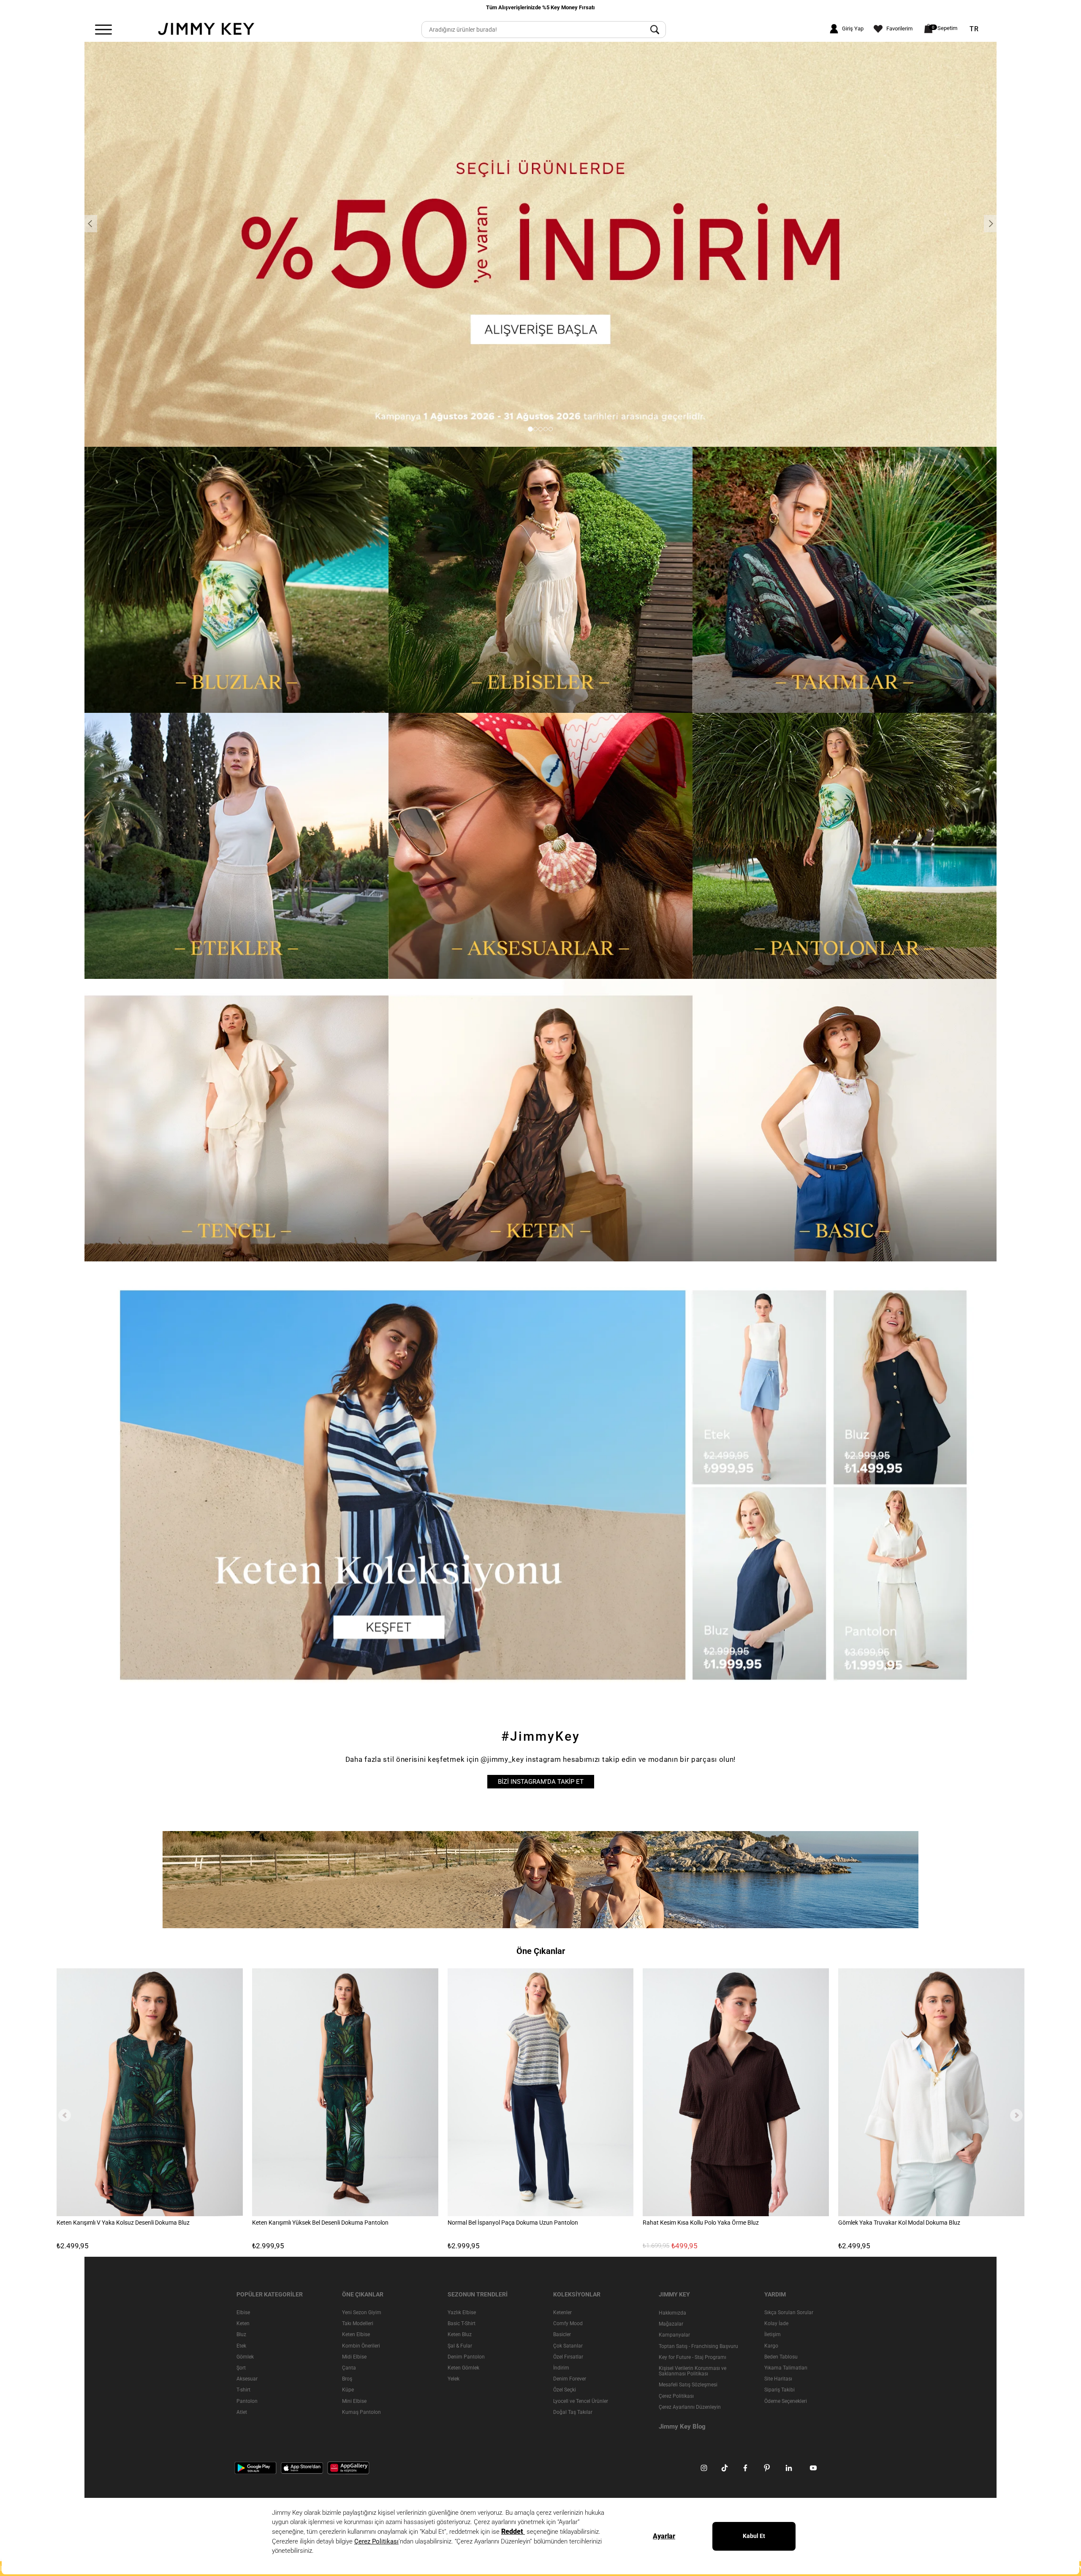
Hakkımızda (672, 2313)
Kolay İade (776, 2323)
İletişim (773, 2334)
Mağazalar (671, 2324)
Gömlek (245, 2357)
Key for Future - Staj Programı (693, 2357)
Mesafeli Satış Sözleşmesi (688, 2385)
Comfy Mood (568, 2323)
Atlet (242, 2412)
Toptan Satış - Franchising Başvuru (698, 2346)
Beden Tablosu (781, 2357)
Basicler (562, 2334)
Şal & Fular (460, 2346)
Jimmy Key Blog (682, 2427)
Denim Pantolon (466, 2357)
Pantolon (247, 2401)
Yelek (454, 2379)
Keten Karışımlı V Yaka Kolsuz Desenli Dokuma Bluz (123, 2223)
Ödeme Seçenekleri (786, 2401)
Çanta (349, 2368)
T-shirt (243, 2390)
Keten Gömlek (463, 2368)
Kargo (771, 2346)
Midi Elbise (354, 2357)
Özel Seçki (565, 2390)
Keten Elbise (356, 2334)
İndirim (561, 2368)
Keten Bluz (460, 2334)
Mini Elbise (354, 2401)
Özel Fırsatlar (568, 2357)
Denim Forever (570, 2379)
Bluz (241, 2334)
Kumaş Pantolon (361, 2412)
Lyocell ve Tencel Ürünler (581, 2401)
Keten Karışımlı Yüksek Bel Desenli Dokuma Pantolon (320, 2223)
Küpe (348, 2390)
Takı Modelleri (358, 2323)
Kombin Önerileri (361, 2346)
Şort (241, 2368)
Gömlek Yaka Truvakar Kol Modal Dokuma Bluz (899, 2223)
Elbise (243, 2312)
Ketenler (562, 2312)
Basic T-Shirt (462, 2323)
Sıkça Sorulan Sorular (789, 2312)
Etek (241, 2346)
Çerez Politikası (676, 2396)
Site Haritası (778, 2379)
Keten (243, 2323)
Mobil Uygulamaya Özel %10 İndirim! (541, 7)
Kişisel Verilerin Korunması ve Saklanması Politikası (693, 2371)
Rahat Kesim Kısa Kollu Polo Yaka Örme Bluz (701, 2223)
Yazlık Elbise (462, 2312)
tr (974, 29)
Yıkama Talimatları (786, 2368)
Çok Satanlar (568, 2346)
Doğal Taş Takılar (573, 2412)
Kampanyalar (674, 2335)
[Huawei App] (348, 2467)
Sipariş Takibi (780, 2390)
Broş (347, 2379)
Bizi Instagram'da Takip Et (541, 1782)
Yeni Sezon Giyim (362, 2312)
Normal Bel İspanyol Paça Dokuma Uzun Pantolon (513, 2223)
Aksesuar (247, 2379)
